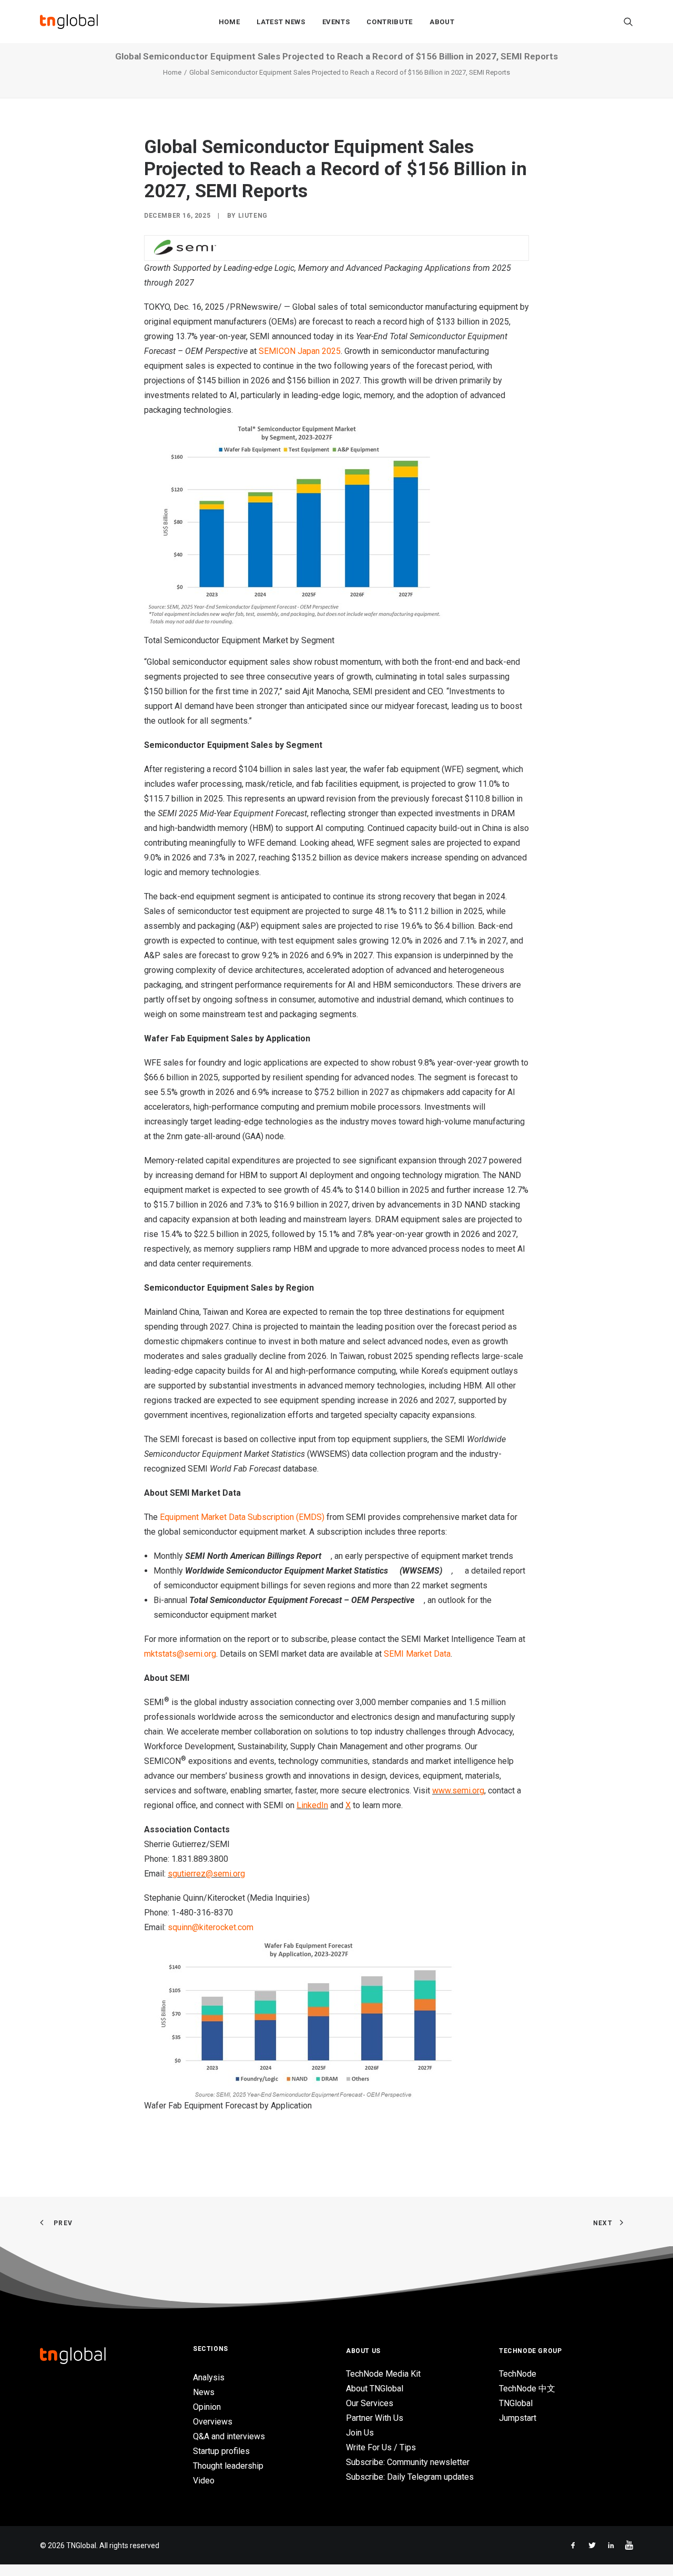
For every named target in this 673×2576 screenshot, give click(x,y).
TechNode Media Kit (383, 2374)
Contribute (390, 22)
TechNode (518, 2374)
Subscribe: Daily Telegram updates (410, 2477)
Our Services (370, 2403)
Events (336, 22)
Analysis (209, 2377)
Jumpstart (518, 2418)
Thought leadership (228, 2466)
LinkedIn (312, 1805)
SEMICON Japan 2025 (300, 351)
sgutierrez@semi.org (206, 1874)
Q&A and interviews (229, 2436)
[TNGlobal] (69, 22)
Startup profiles (221, 2451)
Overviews (213, 2422)
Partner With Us (375, 2418)
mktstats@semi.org (180, 1654)
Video (204, 2481)
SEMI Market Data (417, 1654)
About (442, 22)
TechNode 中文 (527, 2389)
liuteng (253, 216)
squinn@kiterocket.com (211, 1927)
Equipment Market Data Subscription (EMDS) (242, 1517)
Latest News (281, 22)
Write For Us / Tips (381, 2447)
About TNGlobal (375, 2389)
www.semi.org (458, 1791)
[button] (628, 22)
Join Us (360, 2433)
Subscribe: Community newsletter (408, 2462)
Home (230, 22)
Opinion (207, 2407)
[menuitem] (230, 22)
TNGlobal (516, 2403)
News (204, 2392)
